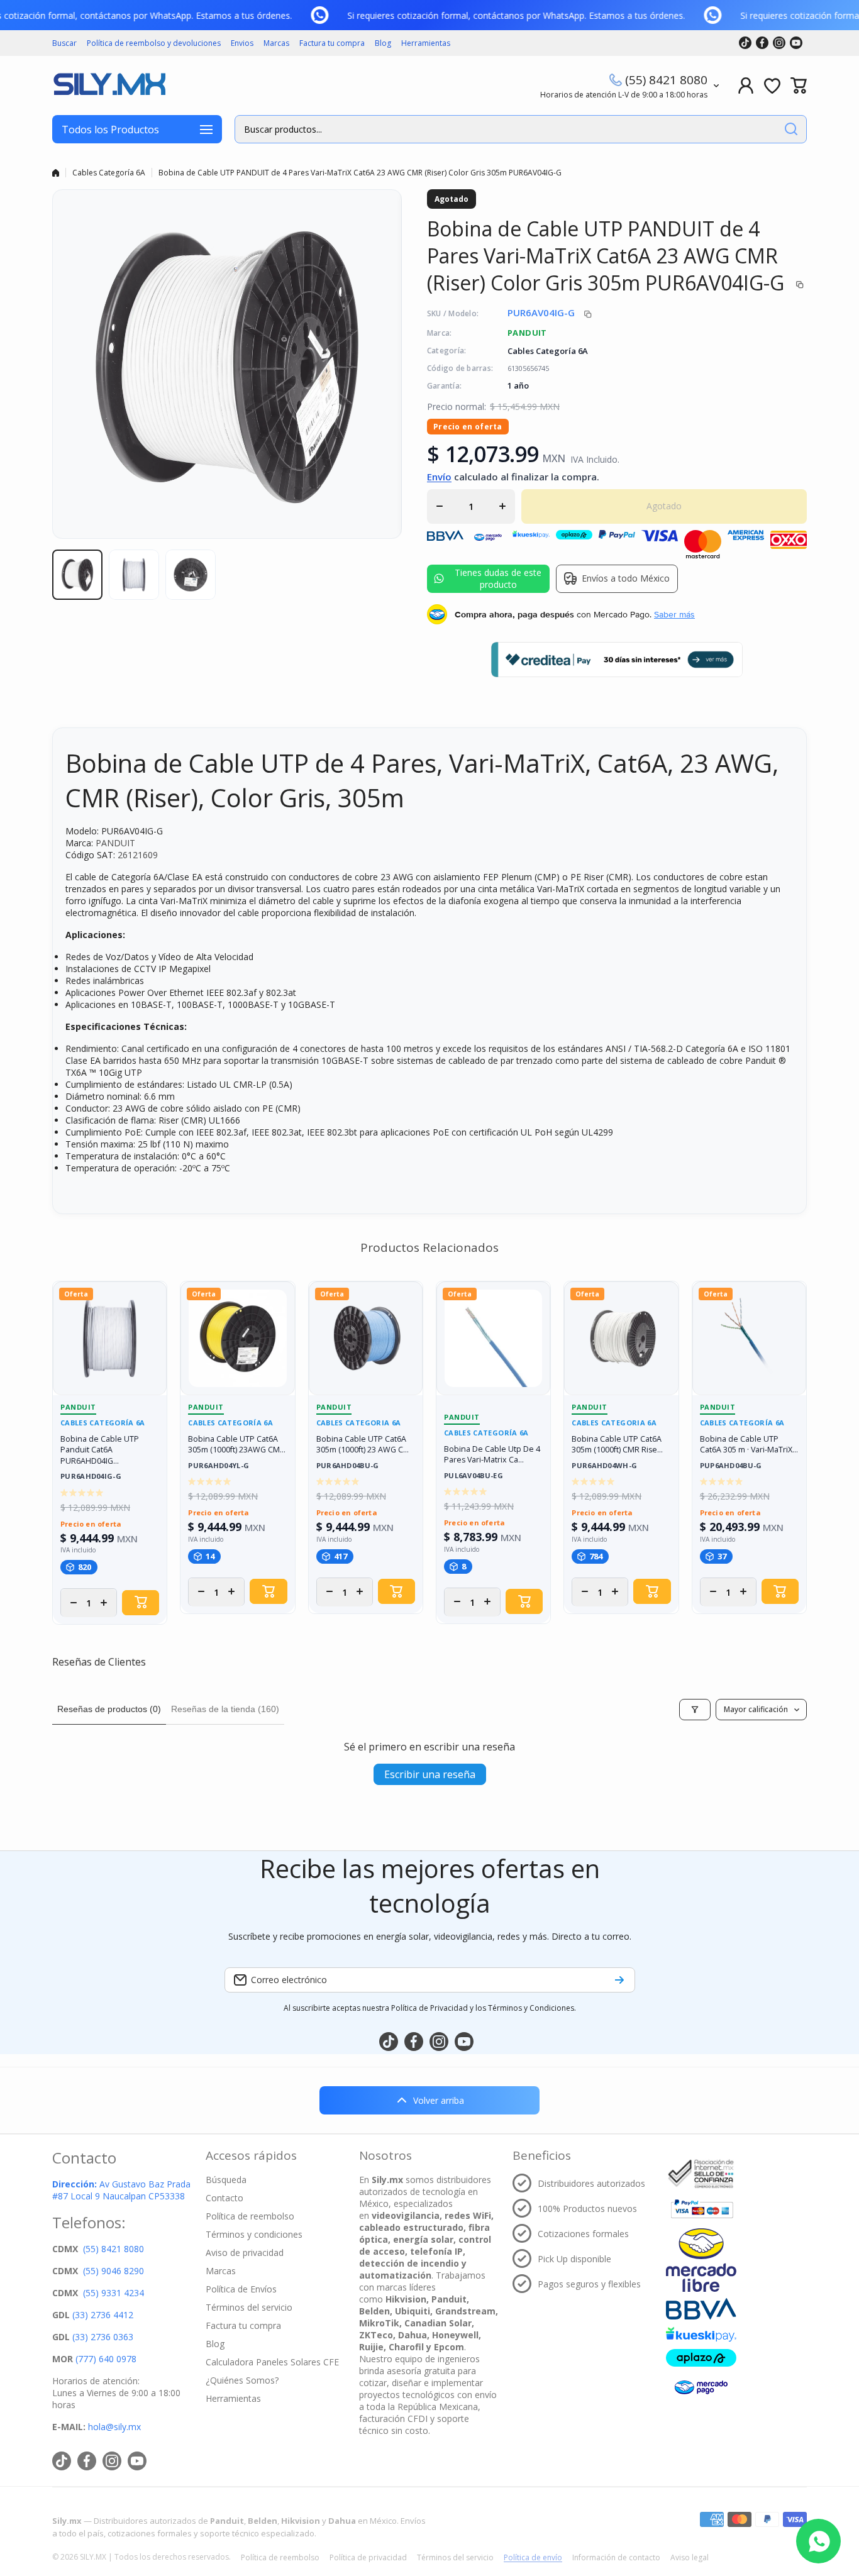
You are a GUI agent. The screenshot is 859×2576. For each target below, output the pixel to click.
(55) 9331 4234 (114, 2293)
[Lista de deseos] (772, 86)
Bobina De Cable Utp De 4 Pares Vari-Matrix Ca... (492, 1455)
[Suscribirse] (619, 1980)
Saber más (674, 614)
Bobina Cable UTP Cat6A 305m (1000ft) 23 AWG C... (363, 1445)
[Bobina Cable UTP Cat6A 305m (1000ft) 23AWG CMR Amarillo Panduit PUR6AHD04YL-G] (237, 1338)
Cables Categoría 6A (109, 173)
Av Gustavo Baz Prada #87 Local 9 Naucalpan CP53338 (121, 2190)
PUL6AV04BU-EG (474, 1476)
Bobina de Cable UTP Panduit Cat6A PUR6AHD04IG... (100, 1450)
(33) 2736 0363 (103, 2337)
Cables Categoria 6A (359, 1423)
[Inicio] (56, 173)
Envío (439, 477)
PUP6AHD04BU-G (731, 1466)
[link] (332, 15)
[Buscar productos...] (791, 129)
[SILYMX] (109, 86)
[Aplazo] (701, 2358)
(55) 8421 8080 (666, 80)
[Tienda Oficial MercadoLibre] (701, 2260)
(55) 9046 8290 (114, 2271)
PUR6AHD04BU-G (348, 1466)
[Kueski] (701, 2334)
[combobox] (521, 129)
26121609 (138, 855)
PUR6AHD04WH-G (604, 1466)
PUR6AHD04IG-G (91, 1477)
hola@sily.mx (113, 2427)
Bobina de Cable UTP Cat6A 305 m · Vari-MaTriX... (749, 1445)
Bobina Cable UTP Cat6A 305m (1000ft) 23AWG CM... (237, 1445)
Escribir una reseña (430, 1774)
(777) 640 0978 (106, 2359)
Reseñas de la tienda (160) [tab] (225, 1709)
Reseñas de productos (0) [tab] (109, 1709)
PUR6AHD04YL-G (219, 1466)
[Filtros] (695, 1710)
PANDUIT (527, 333)
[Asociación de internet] (701, 2174)
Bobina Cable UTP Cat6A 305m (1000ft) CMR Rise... (617, 1445)
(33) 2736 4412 (103, 2315)
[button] (799, 86)
